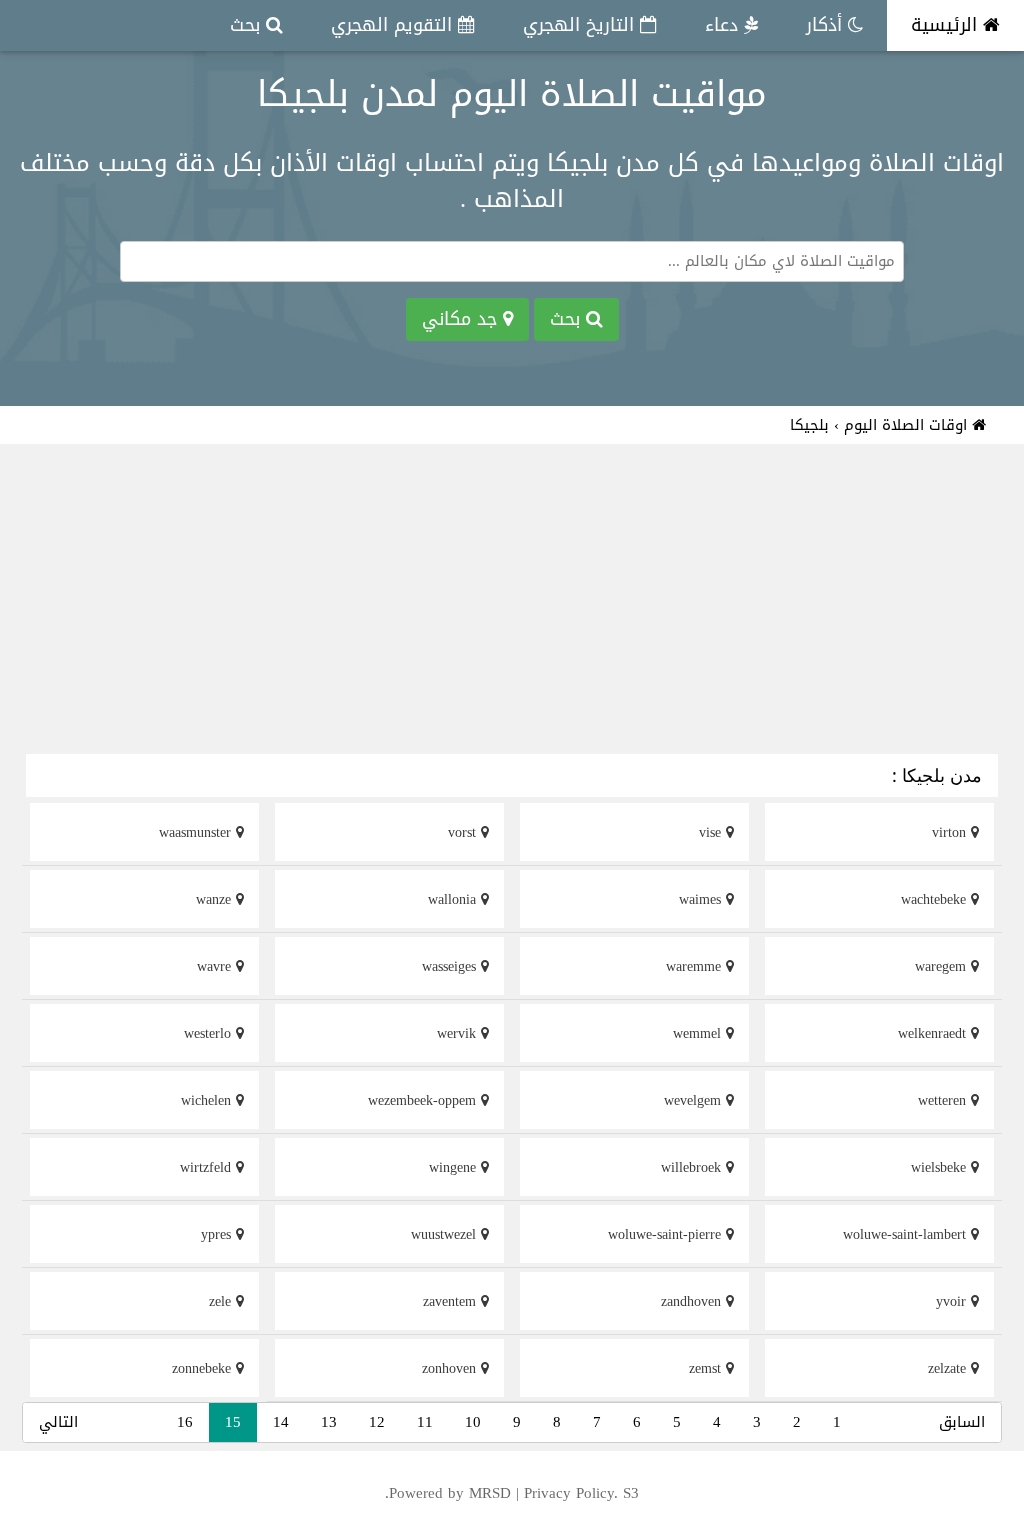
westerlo (210, 1033)
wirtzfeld (208, 1167)
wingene (455, 1167)
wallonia (454, 899)
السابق (962, 1422)
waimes (702, 899)
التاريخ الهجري (581, 25)
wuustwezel (446, 1234)
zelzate (949, 1368)
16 (185, 1422)
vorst (464, 832)
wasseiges (451, 966)
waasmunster (197, 832)
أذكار (827, 25)
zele (222, 1301)
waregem (943, 966)
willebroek (693, 1167)
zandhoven (693, 1301)
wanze (216, 899)
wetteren (944, 1100)
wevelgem (695, 1100)
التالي (58, 1422)
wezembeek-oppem (424, 1100)
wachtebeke (936, 899)
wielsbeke (941, 1167)
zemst (707, 1368)
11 (425, 1422)
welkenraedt (934, 1033)
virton (951, 832)
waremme (696, 966)
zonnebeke (204, 1368)
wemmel (699, 1033)
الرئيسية (947, 25)
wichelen (208, 1100)
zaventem (452, 1301)
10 (473, 1422)
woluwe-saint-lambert (907, 1234)
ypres (218, 1234)
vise (712, 832)
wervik (459, 1033)
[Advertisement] (512, 602)
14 (281, 1422)
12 (377, 1422)
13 (329, 1422)
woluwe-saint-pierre (667, 1234)
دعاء (724, 25)
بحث (248, 25)
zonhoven (451, 1368)
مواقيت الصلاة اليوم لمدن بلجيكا (512, 94)
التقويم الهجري (394, 25)
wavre (216, 966)
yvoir (953, 1301)
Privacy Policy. (571, 1493)
